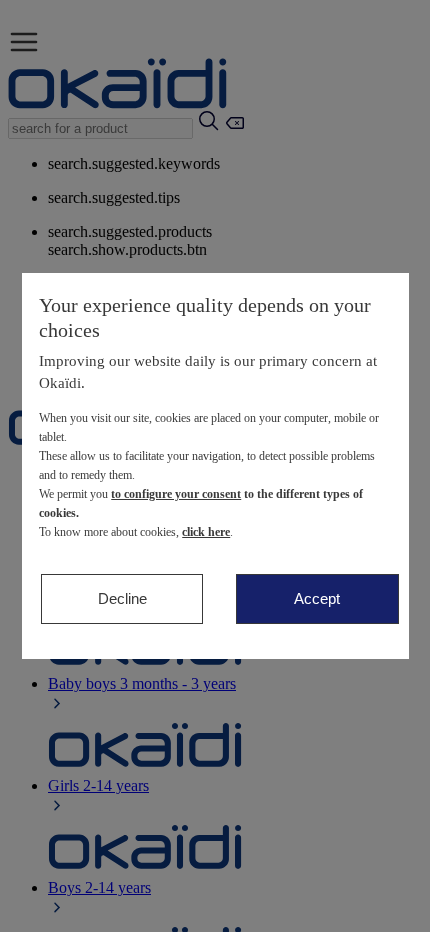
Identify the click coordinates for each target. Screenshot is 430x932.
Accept (317, 598)
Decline (122, 598)
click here (206, 532)
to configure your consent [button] (176, 494)
